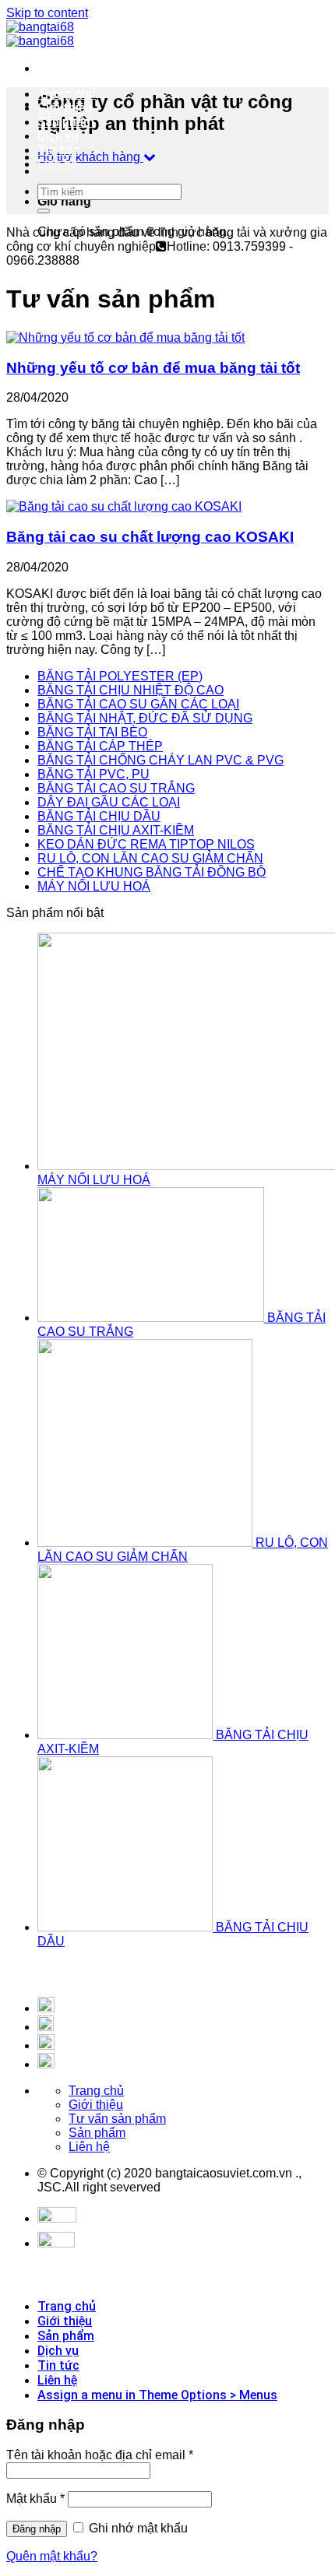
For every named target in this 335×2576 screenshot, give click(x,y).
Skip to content (47, 13)
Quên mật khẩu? (52, 2556)
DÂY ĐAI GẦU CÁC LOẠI (109, 802)
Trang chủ (67, 94)
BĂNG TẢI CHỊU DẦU (99, 816)
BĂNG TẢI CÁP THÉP (100, 746)
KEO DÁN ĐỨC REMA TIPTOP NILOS (146, 844)
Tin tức (58, 150)
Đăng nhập (37, 2529)
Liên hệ (57, 164)
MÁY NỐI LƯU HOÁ (94, 886)
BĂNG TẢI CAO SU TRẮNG (116, 788)
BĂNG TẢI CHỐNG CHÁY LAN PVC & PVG (160, 760)
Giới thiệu (65, 108)
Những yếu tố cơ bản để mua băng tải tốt (153, 368)
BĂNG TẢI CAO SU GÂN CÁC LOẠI (138, 704)
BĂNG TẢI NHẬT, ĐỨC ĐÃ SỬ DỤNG (145, 718)
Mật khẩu (35, 2499)
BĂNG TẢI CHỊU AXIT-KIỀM (116, 830)
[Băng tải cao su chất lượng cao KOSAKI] (124, 506)
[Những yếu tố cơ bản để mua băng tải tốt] (125, 337)
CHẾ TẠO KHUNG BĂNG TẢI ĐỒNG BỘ (152, 872)
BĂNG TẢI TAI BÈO (92, 732)
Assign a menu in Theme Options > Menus (157, 2395)
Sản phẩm (66, 122)
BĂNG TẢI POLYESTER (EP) (120, 676)
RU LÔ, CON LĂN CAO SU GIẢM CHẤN (150, 858)
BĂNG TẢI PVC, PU (93, 774)
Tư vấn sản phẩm (117, 2119)
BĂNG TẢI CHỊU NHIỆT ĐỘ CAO (130, 690)
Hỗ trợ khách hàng (90, 157)
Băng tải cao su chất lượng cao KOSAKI (150, 537)
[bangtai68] (40, 34)
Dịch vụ (58, 136)
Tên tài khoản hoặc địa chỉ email (100, 2455)
